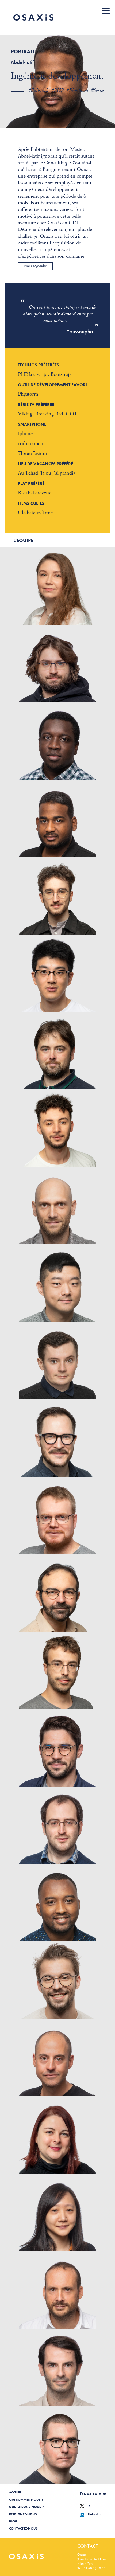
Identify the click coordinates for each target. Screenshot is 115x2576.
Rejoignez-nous (23, 2514)
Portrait (23, 52)
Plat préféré (31, 484)
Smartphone (32, 424)
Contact (88, 2546)
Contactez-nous (23, 2528)
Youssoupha (80, 331)
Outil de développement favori (52, 385)
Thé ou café (31, 444)
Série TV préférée (36, 404)
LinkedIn (94, 2514)
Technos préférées (39, 365)
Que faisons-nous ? (26, 2507)
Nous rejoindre (35, 266)
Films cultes (31, 503)
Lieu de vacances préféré (45, 464)
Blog (13, 2521)
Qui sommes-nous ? (26, 2500)
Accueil (15, 2492)
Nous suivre (93, 2493)
